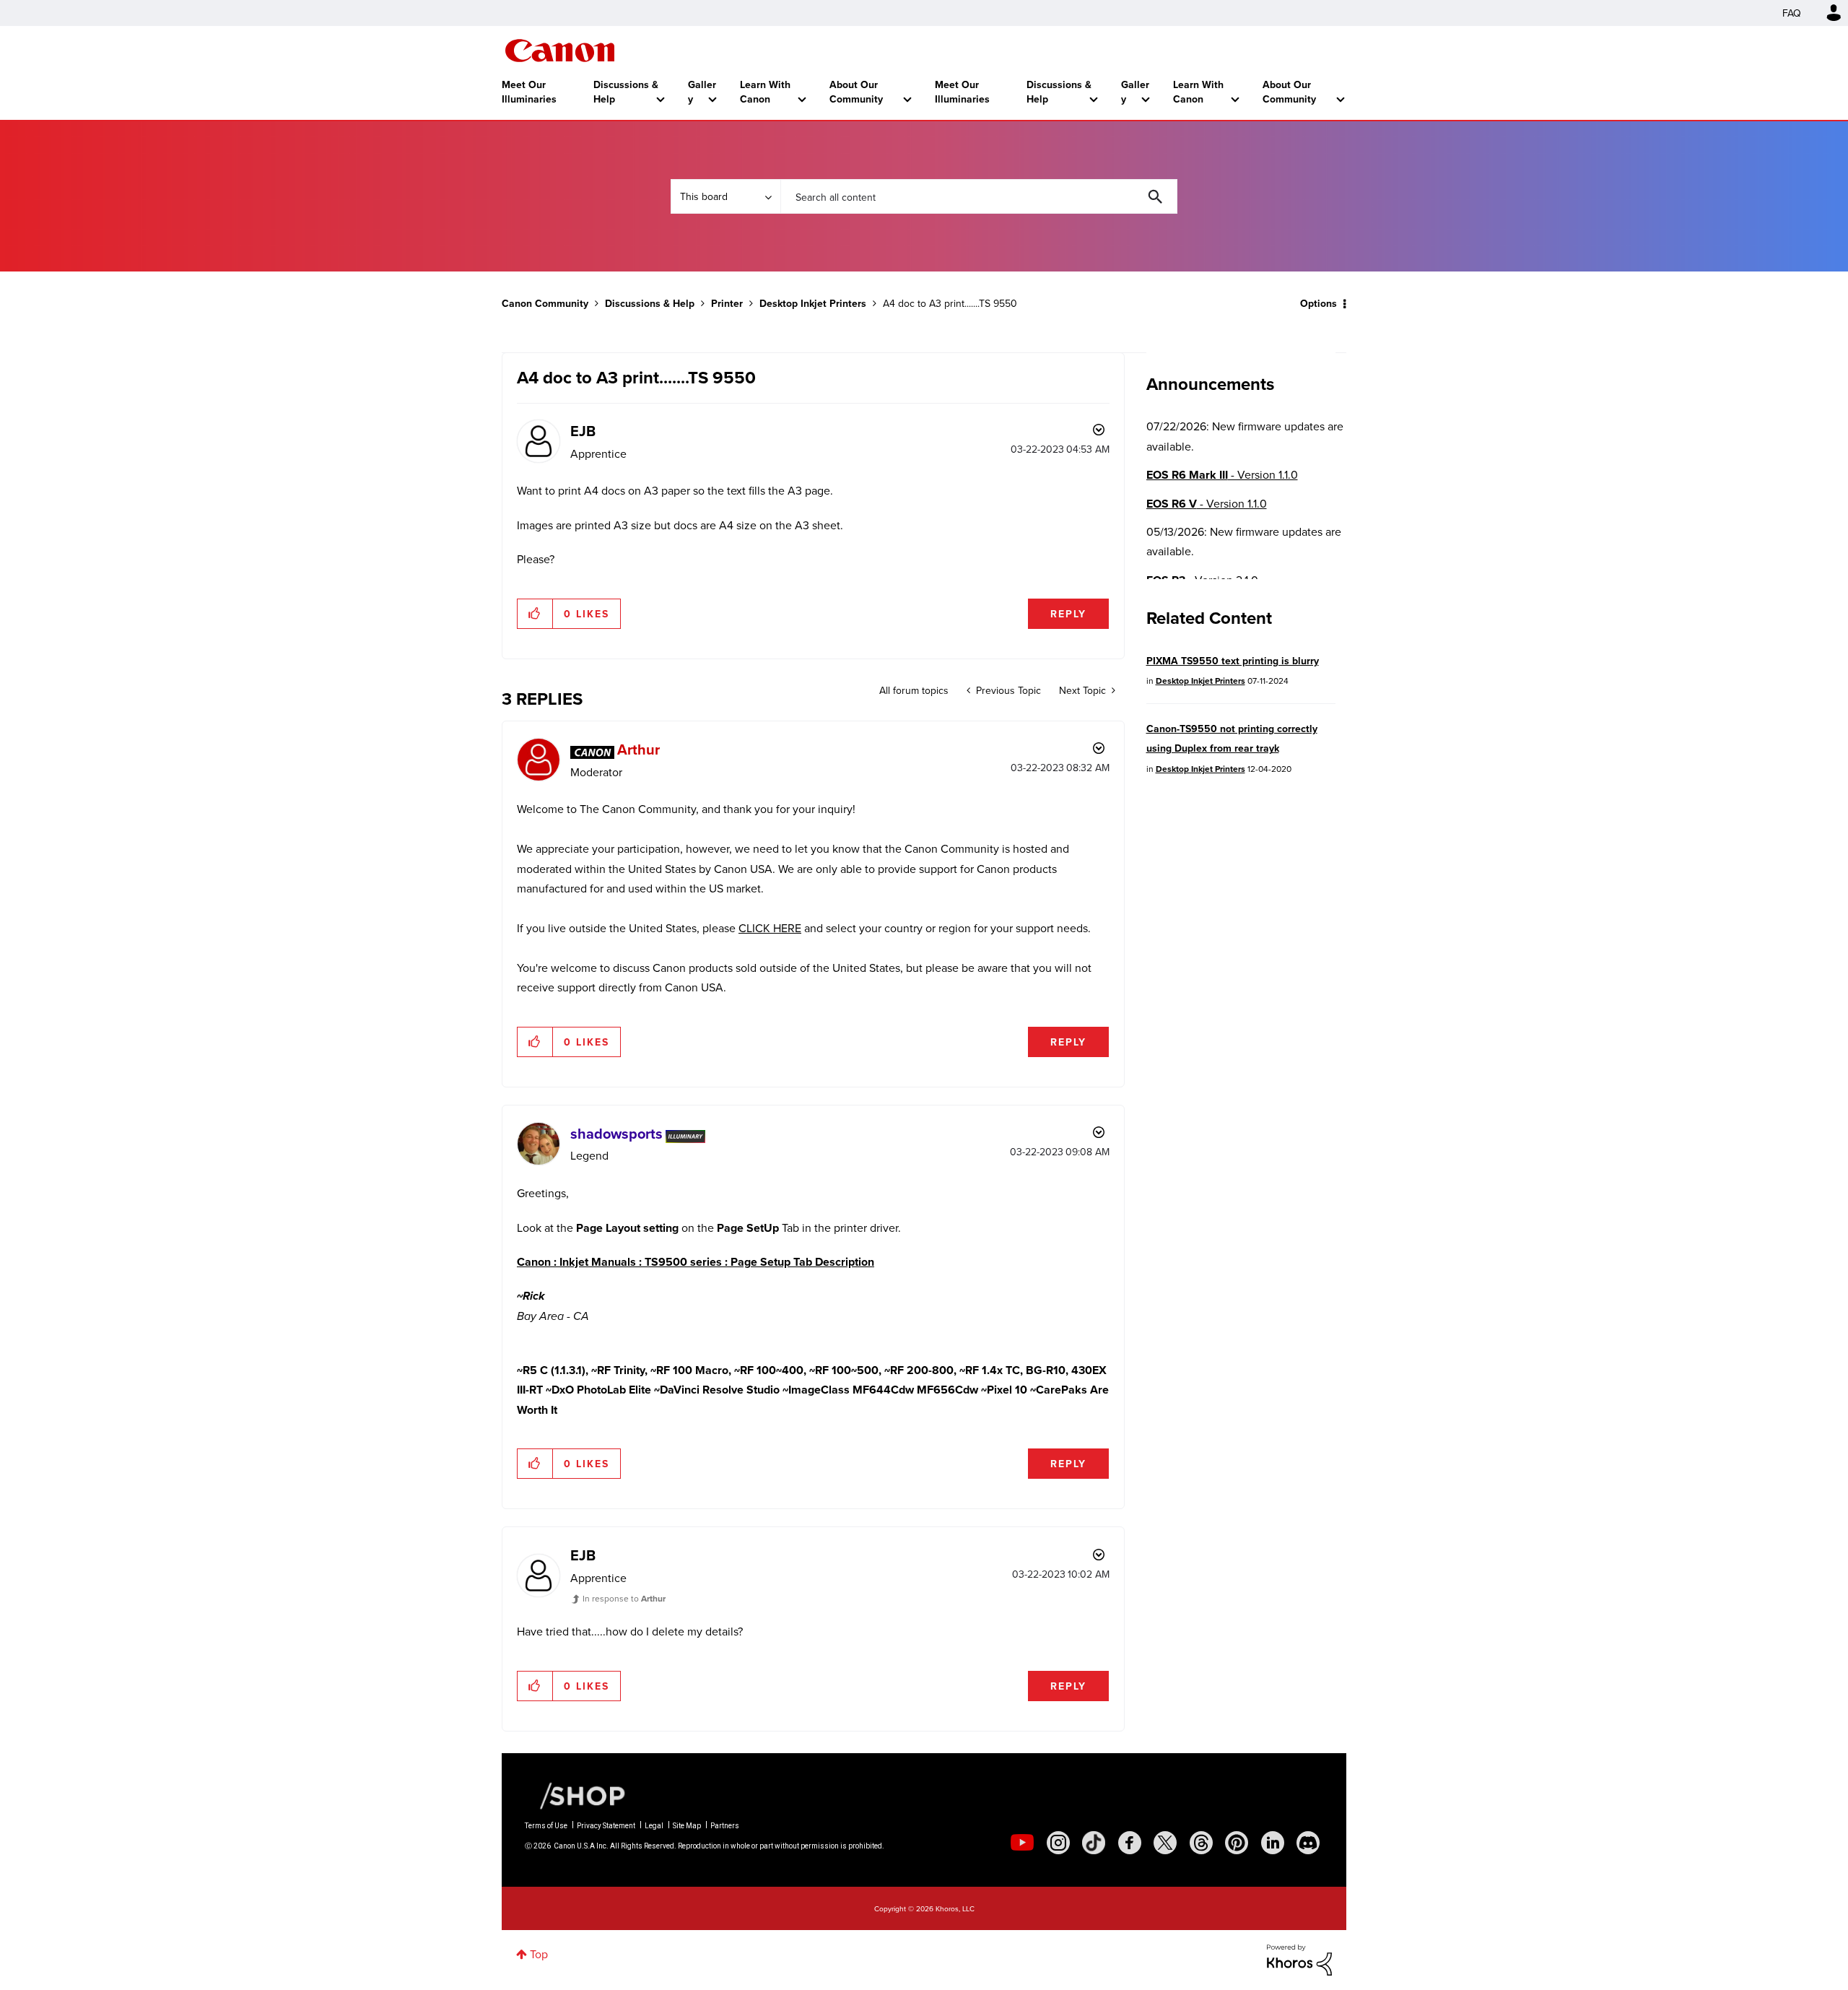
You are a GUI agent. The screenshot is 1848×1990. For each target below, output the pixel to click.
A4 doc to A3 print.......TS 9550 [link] (950, 303)
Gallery (702, 92)
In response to (624, 1598)
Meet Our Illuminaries (529, 92)
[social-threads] (1201, 1843)
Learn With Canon (765, 92)
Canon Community (560, 51)
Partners (725, 1826)
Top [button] (539, 1954)
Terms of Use (546, 1826)
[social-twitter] (1165, 1843)
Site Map (687, 1826)
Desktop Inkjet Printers (813, 303)
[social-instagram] (1058, 1843)
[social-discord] (1308, 1843)
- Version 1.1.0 (1222, 475)
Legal (654, 1826)
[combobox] (979, 196)
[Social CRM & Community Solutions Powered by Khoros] (1299, 1958)
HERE (786, 928)
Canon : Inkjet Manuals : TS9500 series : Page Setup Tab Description (696, 1262)
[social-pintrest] (1237, 1843)
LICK (758, 928)
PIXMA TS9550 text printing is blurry (1233, 661)
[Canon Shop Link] (575, 1795)
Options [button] (1319, 303)
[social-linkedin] (1273, 1843)
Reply (1068, 614)
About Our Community (856, 92)
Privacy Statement (606, 1826)
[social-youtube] (1022, 1843)
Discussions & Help (626, 92)
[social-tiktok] (1094, 1843)
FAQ (1792, 13)
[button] (535, 614)
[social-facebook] (1130, 1843)
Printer (727, 303)
